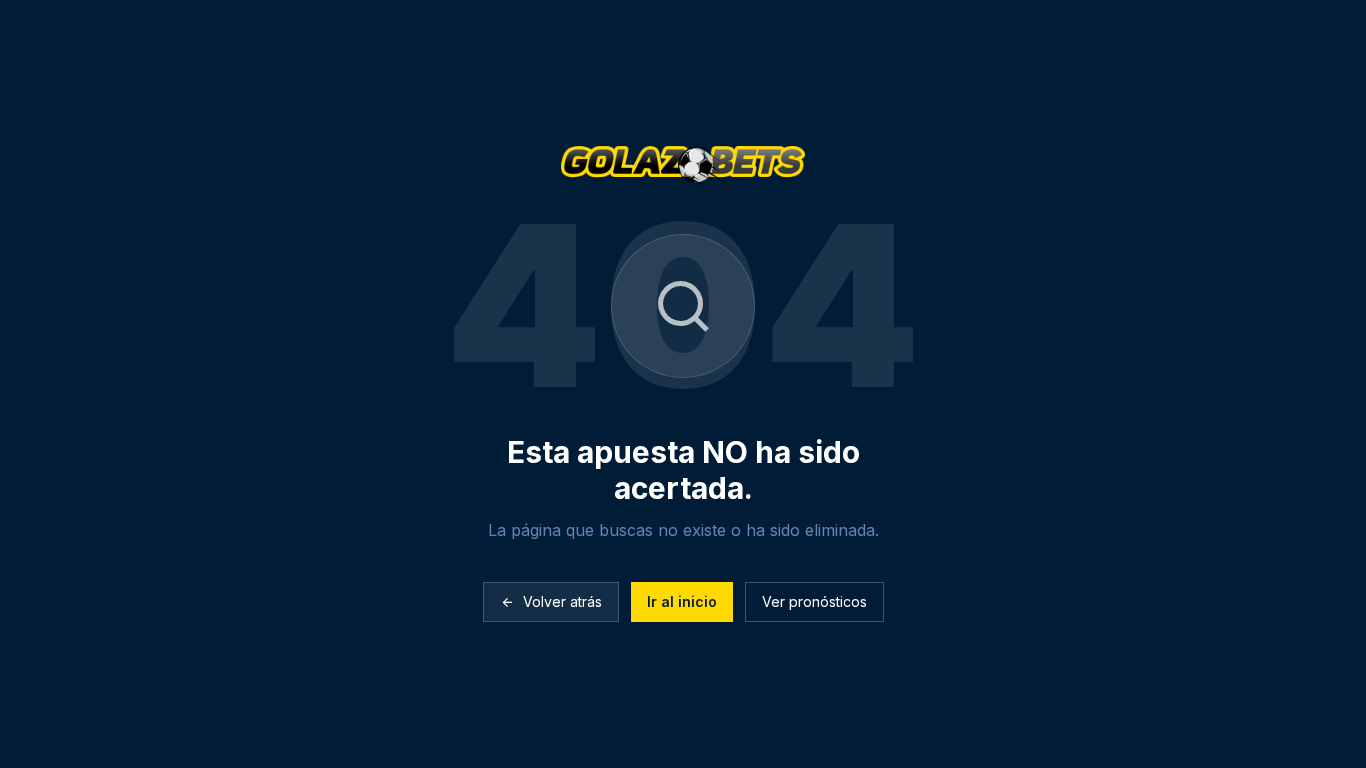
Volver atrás (562, 601)
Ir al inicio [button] (682, 601)
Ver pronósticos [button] (814, 601)
